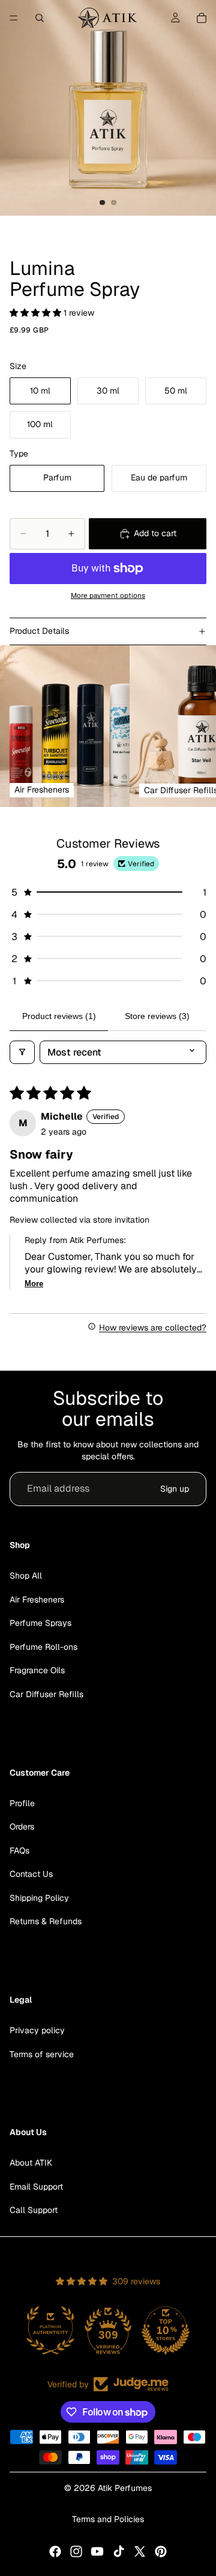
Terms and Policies (108, 2519)
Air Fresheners (37, 1599)
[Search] (40, 18)
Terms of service (42, 2054)
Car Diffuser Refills (46, 1694)
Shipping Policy (39, 1897)
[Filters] (22, 1052)
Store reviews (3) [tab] (157, 1016)
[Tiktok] (119, 2551)
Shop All (26, 1576)
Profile (22, 1803)
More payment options (108, 595)
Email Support (36, 2186)
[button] (37, 313)
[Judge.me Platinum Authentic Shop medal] (50, 2330)
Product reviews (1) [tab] (59, 1016)
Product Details (39, 631)
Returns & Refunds (46, 1921)
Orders (22, 1827)
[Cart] (202, 18)
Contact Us (31, 1874)
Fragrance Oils (37, 1670)
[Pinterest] (161, 2551)
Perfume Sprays (40, 1623)
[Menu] (14, 18)
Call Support (34, 2210)
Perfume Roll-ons (43, 1646)
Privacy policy (37, 2030)
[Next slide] (192, 726)
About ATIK (31, 2163)
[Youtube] (97, 2551)
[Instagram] (76, 2551)
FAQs (19, 1850)
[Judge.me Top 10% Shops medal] (166, 2330)
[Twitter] (140, 2551)
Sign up (175, 1489)
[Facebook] (55, 2551)
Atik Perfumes (125, 2488)
